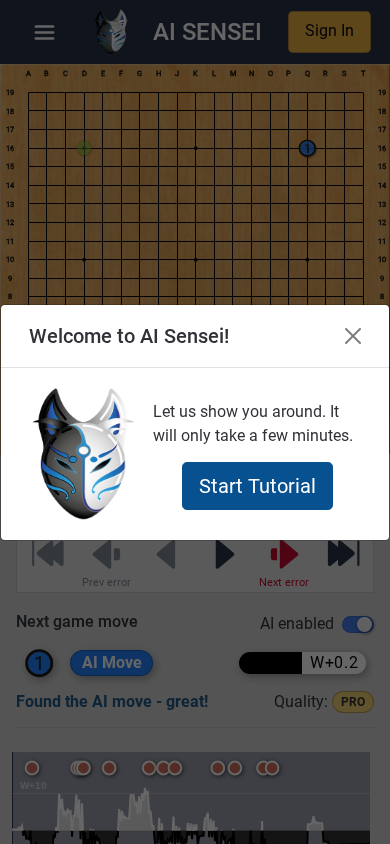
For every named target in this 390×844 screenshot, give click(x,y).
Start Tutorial (257, 486)
